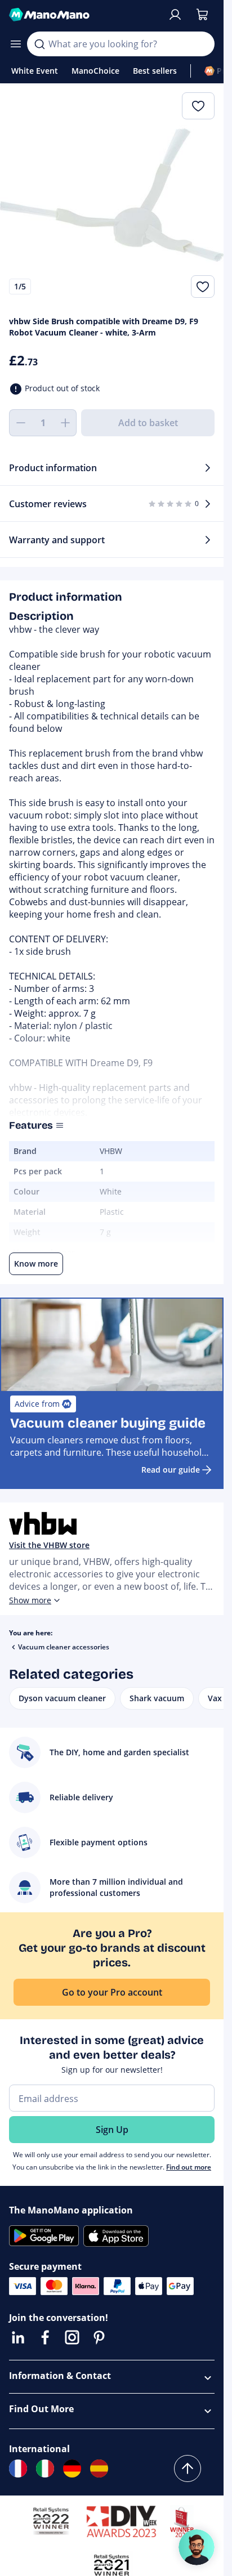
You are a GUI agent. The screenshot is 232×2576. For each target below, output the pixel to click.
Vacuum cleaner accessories (64, 1647)
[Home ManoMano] (84, 15)
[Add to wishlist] (203, 287)
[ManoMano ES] (99, 2468)
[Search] (39, 44)
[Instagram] (72, 2337)
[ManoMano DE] (72, 2468)
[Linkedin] (18, 2337)
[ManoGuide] (197, 2547)
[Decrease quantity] (20, 423)
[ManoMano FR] (18, 2468)
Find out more (189, 2167)
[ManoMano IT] (45, 2468)
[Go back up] (188, 2468)
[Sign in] (175, 15)
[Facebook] (45, 2337)
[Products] (16, 44)
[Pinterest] (99, 2337)
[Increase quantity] (65, 423)
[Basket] (202, 15)
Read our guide (171, 1470)
